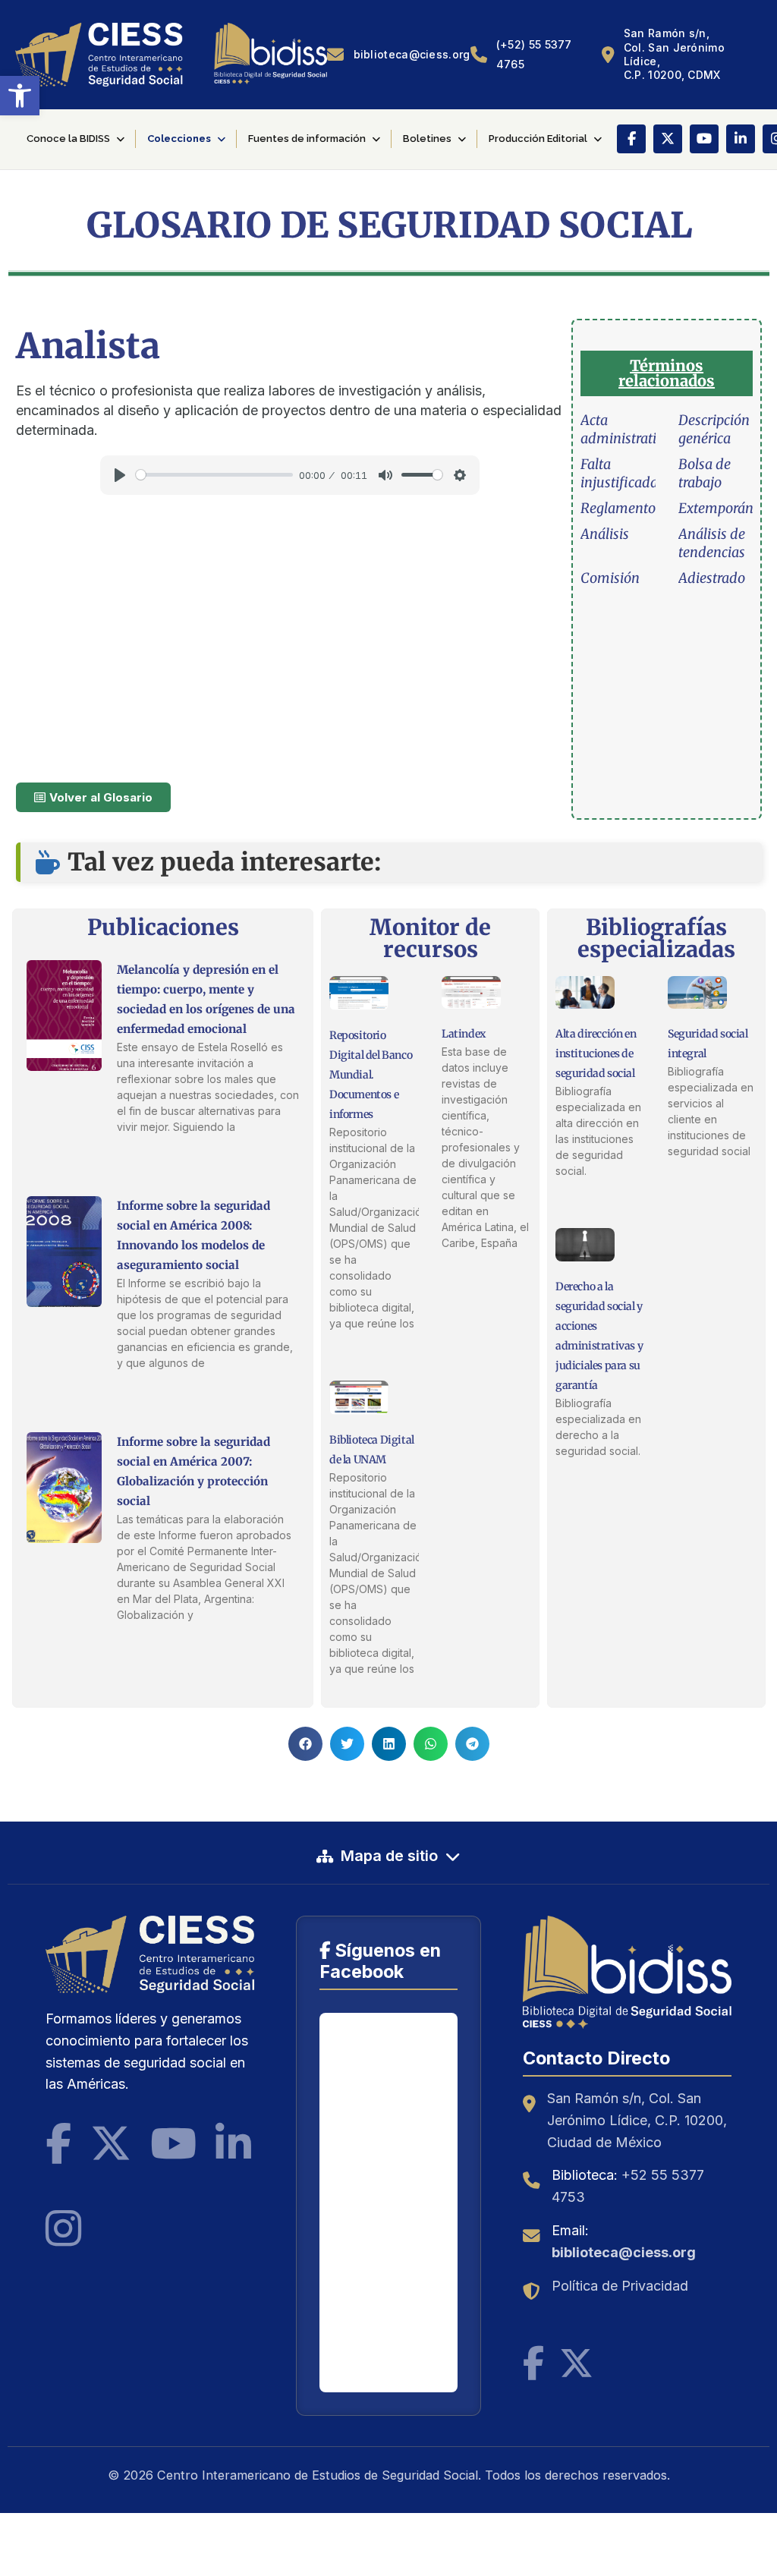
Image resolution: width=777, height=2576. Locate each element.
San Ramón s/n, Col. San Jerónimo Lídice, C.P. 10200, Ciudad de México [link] (637, 2120)
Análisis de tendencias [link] (712, 543)
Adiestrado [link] (712, 578)
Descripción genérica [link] (714, 429)
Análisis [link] (605, 534)
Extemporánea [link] (723, 508)
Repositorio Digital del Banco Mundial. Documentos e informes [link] (371, 1075)
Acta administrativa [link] (626, 429)
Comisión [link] (610, 578)
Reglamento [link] (618, 508)
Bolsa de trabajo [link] (705, 473)
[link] (20, 96)
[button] (305, 1744)
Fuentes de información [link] (307, 139)
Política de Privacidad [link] (620, 2286)
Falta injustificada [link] (619, 473)
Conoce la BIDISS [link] (68, 139)
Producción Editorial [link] (538, 139)
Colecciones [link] (179, 139)
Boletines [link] (427, 139)
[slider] (214, 475)
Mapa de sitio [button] (389, 1856)
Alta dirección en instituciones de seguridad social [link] (596, 1053)
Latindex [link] (464, 1034)
